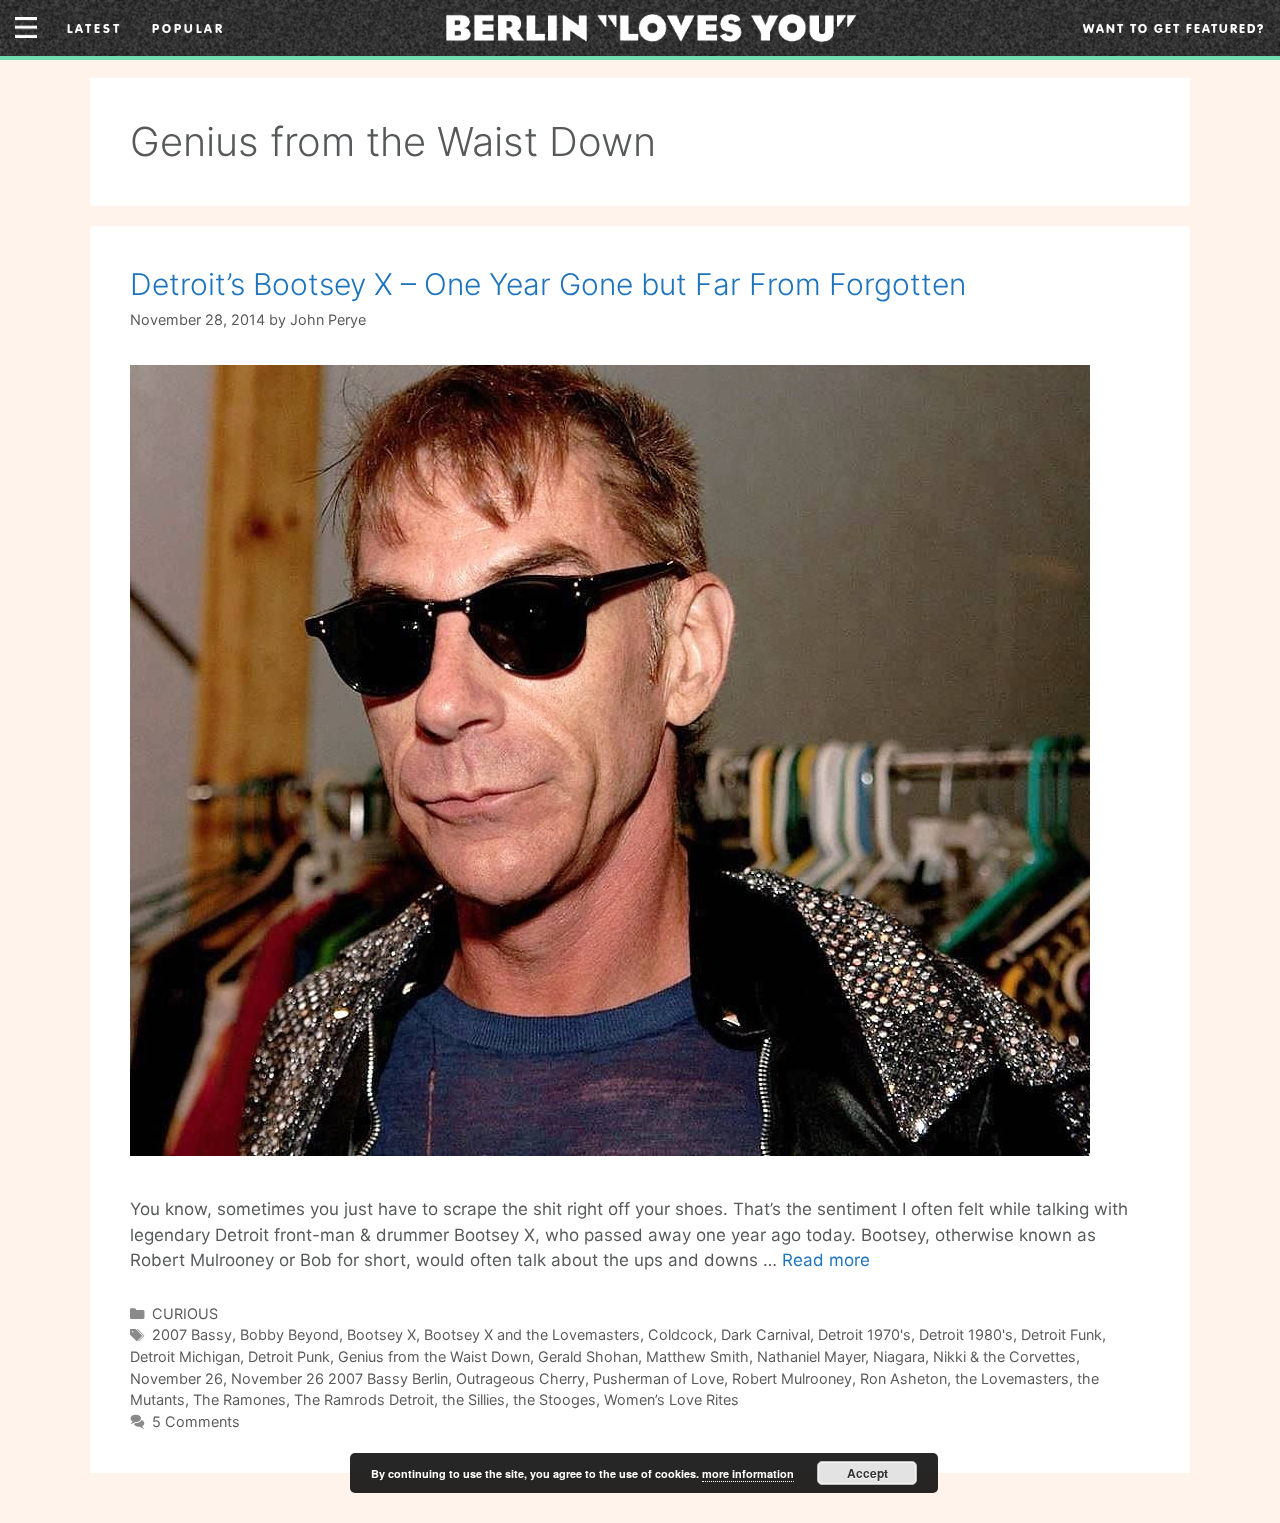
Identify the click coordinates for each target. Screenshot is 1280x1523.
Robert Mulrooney (792, 1378)
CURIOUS (185, 1313)
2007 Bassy (192, 1334)
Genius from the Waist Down (434, 1356)
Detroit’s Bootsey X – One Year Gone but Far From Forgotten (548, 284)
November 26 (176, 1378)
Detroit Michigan (185, 1356)
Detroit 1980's (966, 1334)
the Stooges (554, 1399)
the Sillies (473, 1399)
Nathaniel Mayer (811, 1356)
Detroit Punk (289, 1356)
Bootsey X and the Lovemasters (532, 1334)
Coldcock (680, 1334)
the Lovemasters (1012, 1378)
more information (748, 1473)
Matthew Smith (697, 1356)
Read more (826, 1260)
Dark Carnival (765, 1334)
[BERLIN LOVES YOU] (650, 26)
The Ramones (239, 1399)
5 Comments (196, 1421)
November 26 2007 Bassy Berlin (339, 1378)
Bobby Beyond (289, 1334)
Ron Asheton (903, 1378)
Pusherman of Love (658, 1378)
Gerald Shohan (588, 1356)
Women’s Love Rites (671, 1399)
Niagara (899, 1356)
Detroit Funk (1061, 1334)
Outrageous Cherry (520, 1378)
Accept (867, 1473)
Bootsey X (381, 1334)
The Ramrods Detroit (364, 1399)
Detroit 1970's (864, 1334)
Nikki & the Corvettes (1004, 1356)
